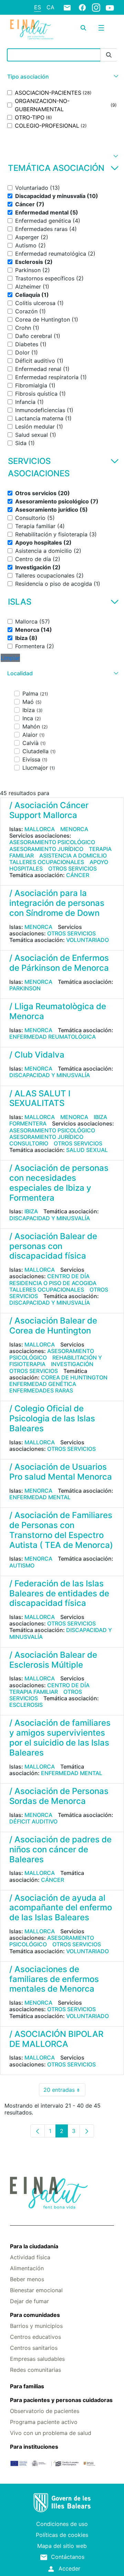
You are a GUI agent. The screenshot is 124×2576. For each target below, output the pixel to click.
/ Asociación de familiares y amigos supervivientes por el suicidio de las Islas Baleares (60, 1738)
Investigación (72, 1364)
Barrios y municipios (36, 2326)
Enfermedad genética (43, 1384)
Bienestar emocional (36, 2290)
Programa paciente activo (44, 2422)
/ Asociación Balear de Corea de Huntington (53, 1326)
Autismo (22, 1565)
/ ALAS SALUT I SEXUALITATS (40, 1098)
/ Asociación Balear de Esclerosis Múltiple (53, 1660)
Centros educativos (35, 2337)
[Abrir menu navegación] (101, 28)
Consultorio (29, 1143)
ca (50, 7)
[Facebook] (82, 7)
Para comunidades (35, 2315)
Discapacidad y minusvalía (50, 1075)
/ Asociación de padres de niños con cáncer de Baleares (60, 1849)
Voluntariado (87, 940)
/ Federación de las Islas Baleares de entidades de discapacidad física (59, 1593)
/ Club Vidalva (37, 1055)
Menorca (74, 829)
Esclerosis (26, 1705)
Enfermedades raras (41, 1390)
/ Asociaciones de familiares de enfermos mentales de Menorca (54, 1979)
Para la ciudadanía (34, 2246)
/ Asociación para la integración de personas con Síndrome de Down (57, 903)
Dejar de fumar (29, 2301)
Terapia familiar (34, 1692)
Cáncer (78, 875)
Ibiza (100, 1117)
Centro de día (68, 1276)
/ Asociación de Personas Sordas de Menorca (59, 1796)
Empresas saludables (37, 2359)
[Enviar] (109, 55)
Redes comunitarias (35, 2370)
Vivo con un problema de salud (51, 2433)
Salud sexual (87, 1150)
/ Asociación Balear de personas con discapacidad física (53, 1246)
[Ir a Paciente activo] (32, 30)
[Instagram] (96, 7)
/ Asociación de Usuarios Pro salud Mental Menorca (61, 1472)
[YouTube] (110, 8)
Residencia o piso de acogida (53, 1283)
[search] (83, 28)
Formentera (28, 1123)
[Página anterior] (38, 2131)
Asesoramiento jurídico (46, 849)
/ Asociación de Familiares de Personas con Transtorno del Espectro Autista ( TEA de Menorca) (61, 1530)
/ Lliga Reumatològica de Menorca (58, 1011)
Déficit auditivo (33, 1821)
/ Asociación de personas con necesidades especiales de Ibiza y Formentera (59, 1183)
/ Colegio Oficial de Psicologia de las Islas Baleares (52, 1418)
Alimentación (27, 2268)
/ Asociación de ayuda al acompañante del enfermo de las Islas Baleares (61, 1908)
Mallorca (40, 829)
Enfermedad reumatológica (53, 1037)
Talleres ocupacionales (47, 862)
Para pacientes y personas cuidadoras (61, 2400)
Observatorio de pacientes (45, 2411)
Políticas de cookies (62, 2535)
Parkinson (25, 988)
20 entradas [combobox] (64, 2091)
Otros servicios (73, 869)
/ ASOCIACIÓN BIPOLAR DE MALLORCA (56, 2039)
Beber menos (27, 2279)
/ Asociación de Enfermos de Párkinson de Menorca (59, 963)
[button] (62, 77)
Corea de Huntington (74, 1377)
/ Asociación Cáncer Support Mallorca (49, 810)
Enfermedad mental (40, 1497)
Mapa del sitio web (62, 2546)
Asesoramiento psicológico (52, 842)
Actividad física (30, 2257)
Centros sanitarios (34, 2348)
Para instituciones (34, 2447)
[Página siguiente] (87, 2131)
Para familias (27, 2386)
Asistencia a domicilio (73, 855)
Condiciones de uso (62, 2524)
